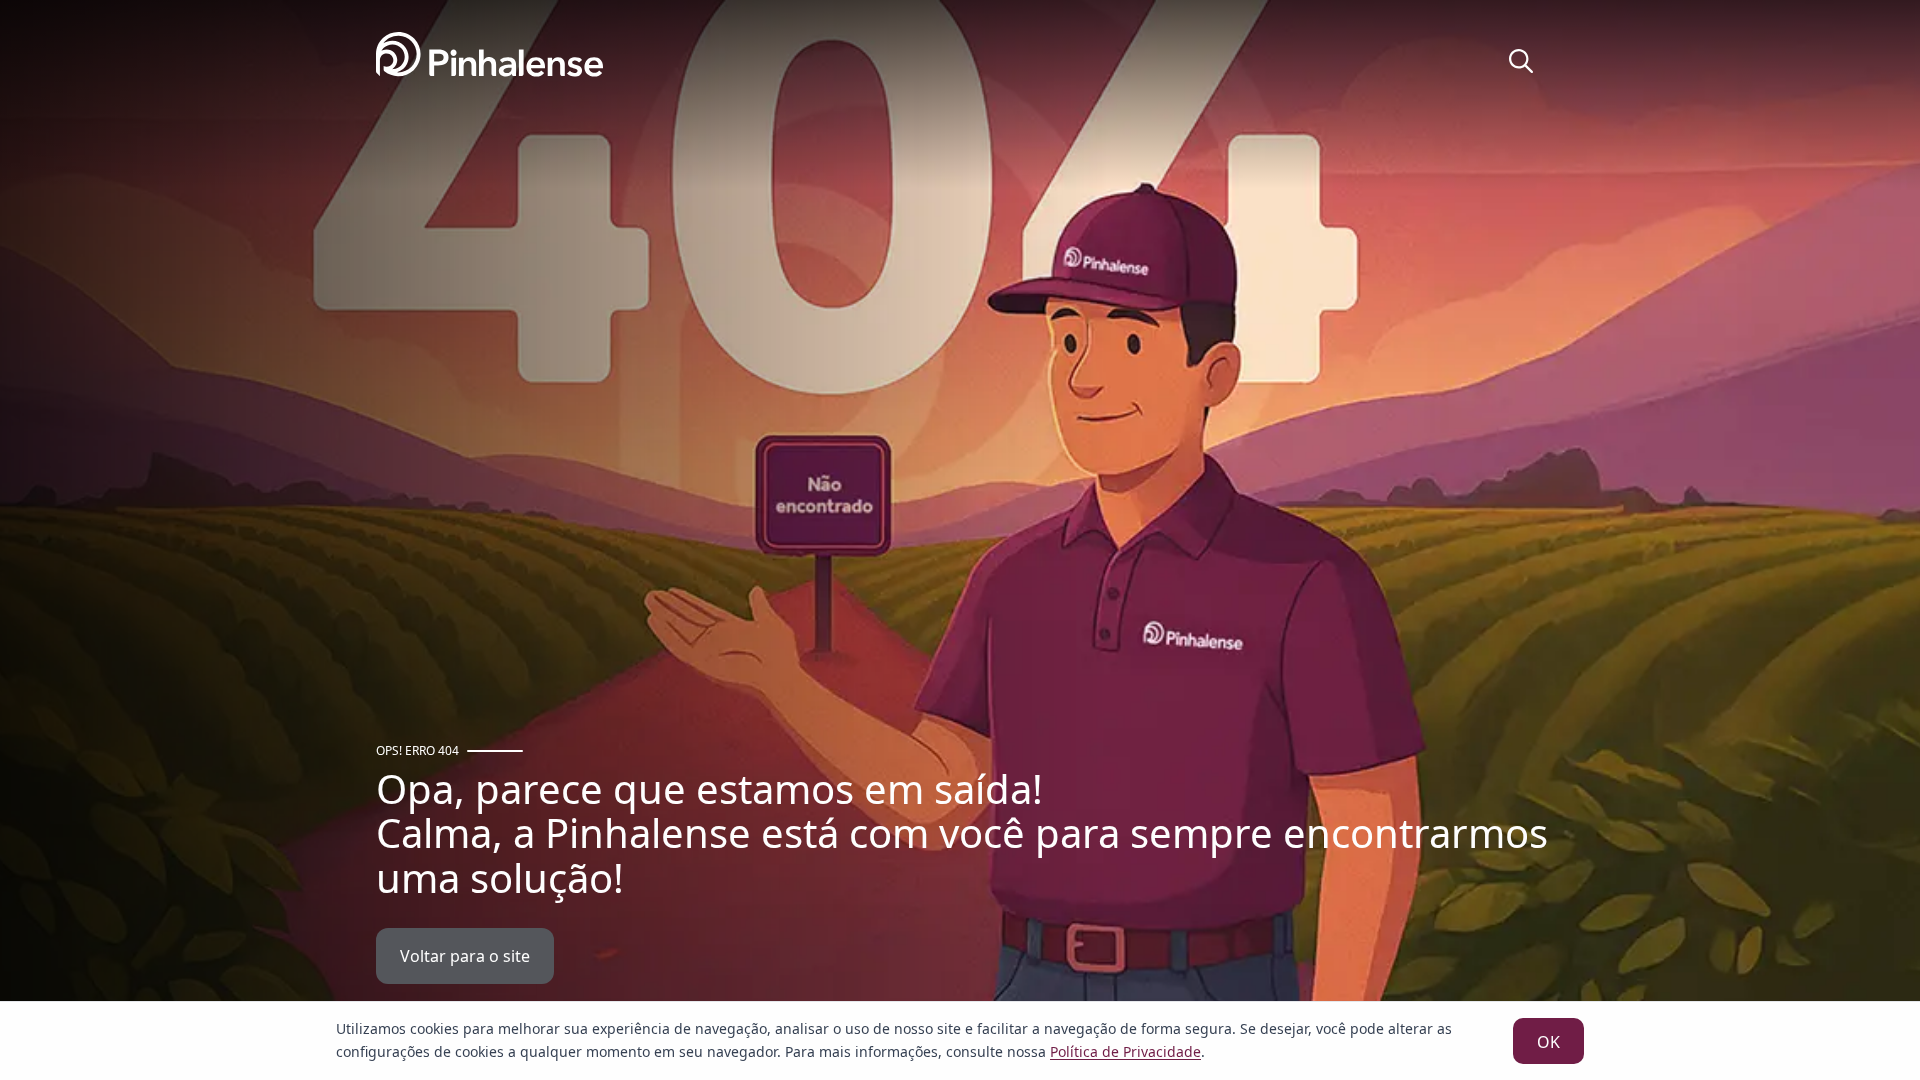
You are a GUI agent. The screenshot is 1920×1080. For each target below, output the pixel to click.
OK (1548, 1042)
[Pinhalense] (489, 62)
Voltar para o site (465, 956)
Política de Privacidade (1125, 1051)
